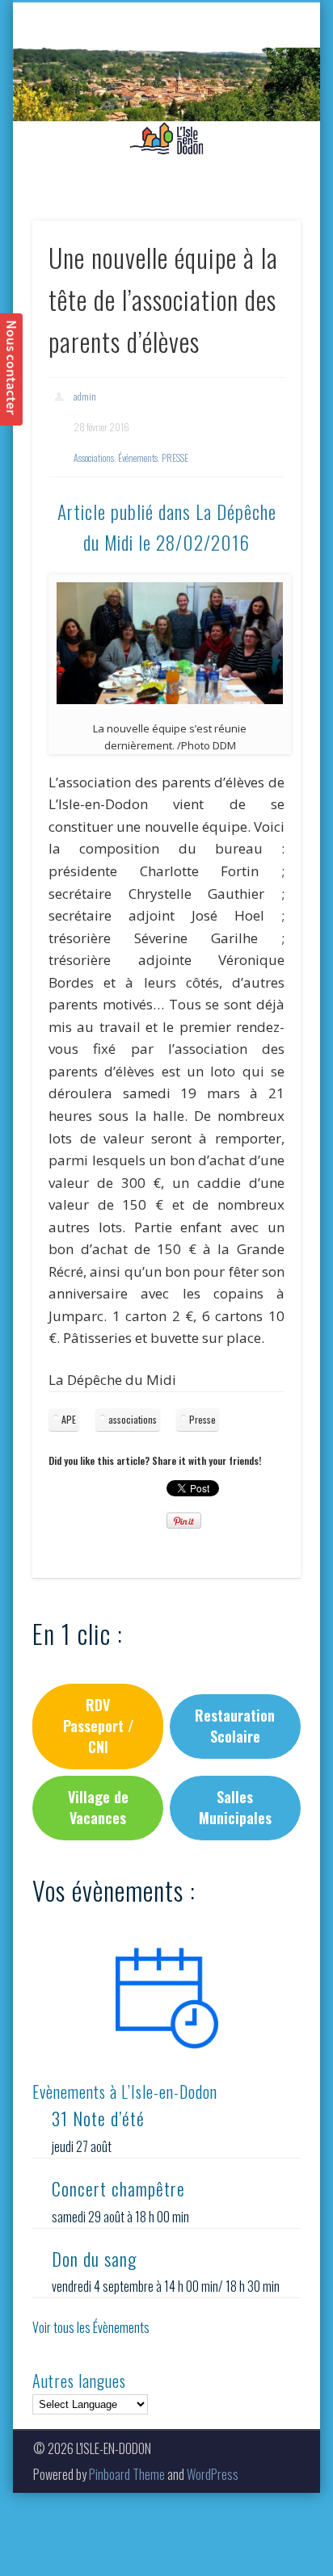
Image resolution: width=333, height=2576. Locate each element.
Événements (138, 457)
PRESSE (175, 457)
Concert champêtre (118, 2188)
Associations (94, 457)
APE (69, 1419)
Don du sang (94, 2259)
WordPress (213, 2474)
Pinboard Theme (127, 2474)
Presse (202, 1419)
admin (85, 396)
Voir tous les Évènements (91, 2327)
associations (133, 1419)
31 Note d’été (98, 2118)
